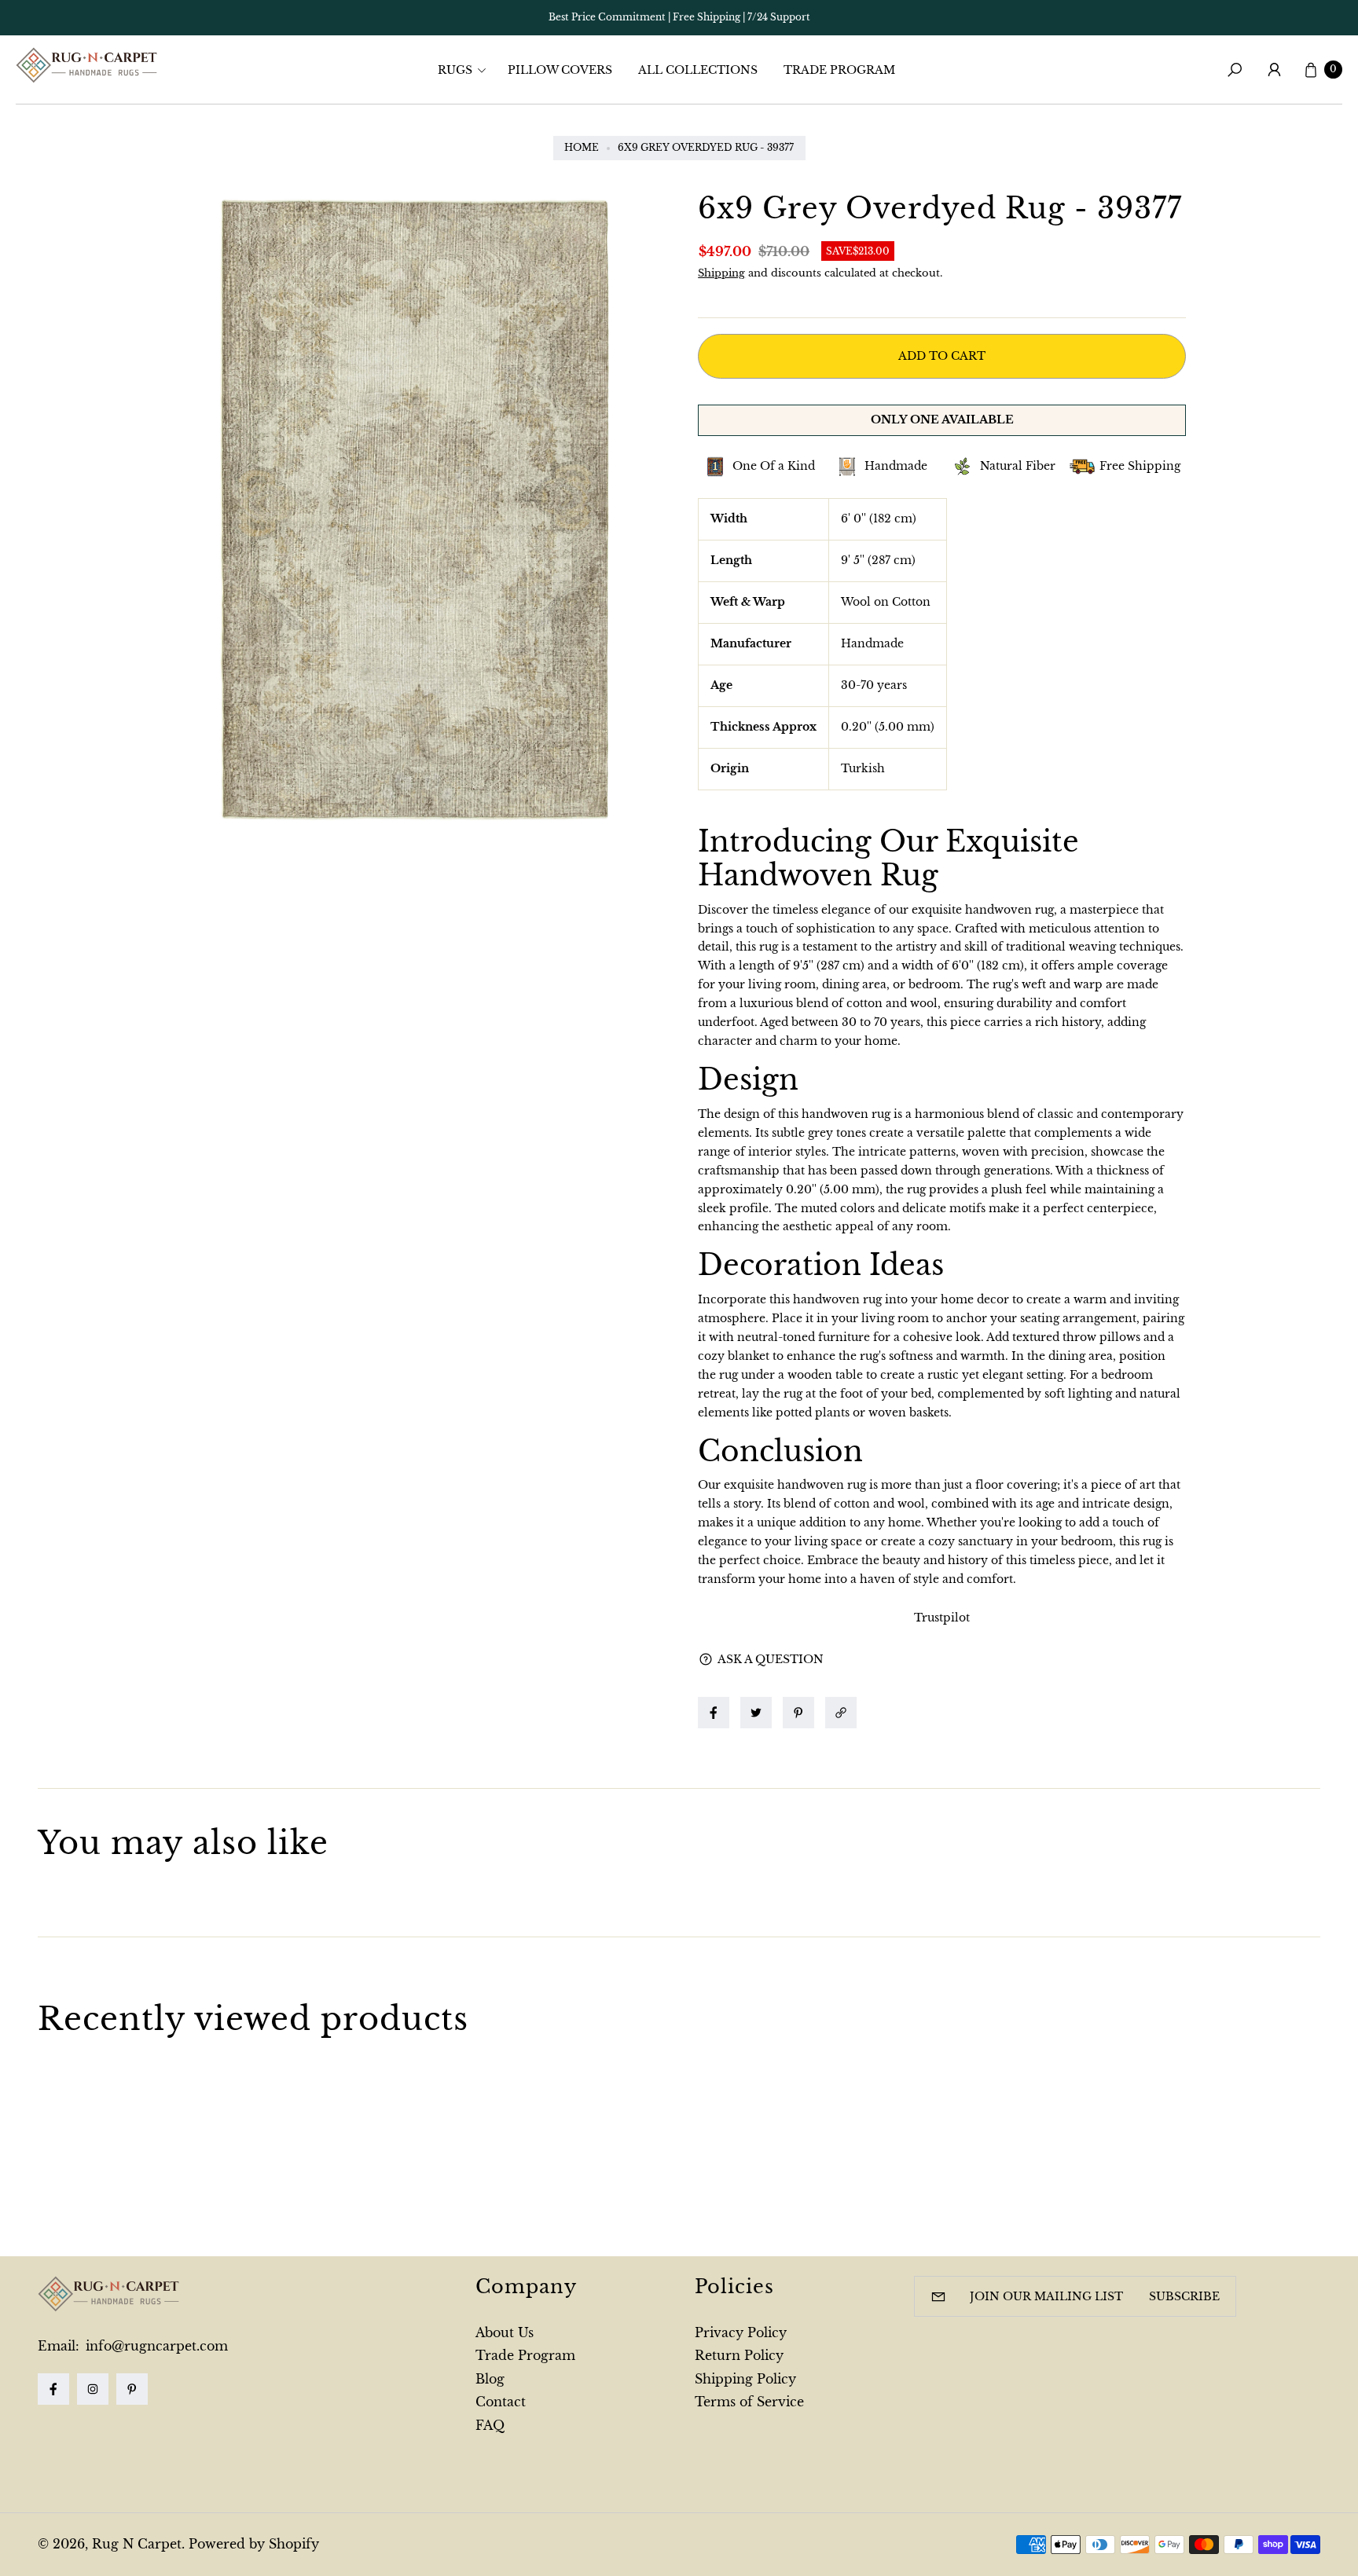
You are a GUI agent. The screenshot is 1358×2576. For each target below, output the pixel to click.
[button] (467, 70)
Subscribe (1184, 2296)
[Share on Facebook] (714, 1713)
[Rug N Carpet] (86, 65)
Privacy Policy (741, 2332)
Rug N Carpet (137, 2544)
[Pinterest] (132, 2389)
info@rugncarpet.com (155, 2346)
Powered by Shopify (254, 2544)
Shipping (721, 273)
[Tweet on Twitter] (756, 1713)
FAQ (490, 2425)
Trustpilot (942, 1618)
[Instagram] (93, 2389)
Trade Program (525, 2355)
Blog (490, 2379)
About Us (505, 2332)
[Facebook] (53, 2389)
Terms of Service (749, 2402)
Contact (501, 2402)
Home (582, 147)
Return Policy (739, 2355)
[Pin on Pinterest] (798, 1713)
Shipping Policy (745, 2379)
